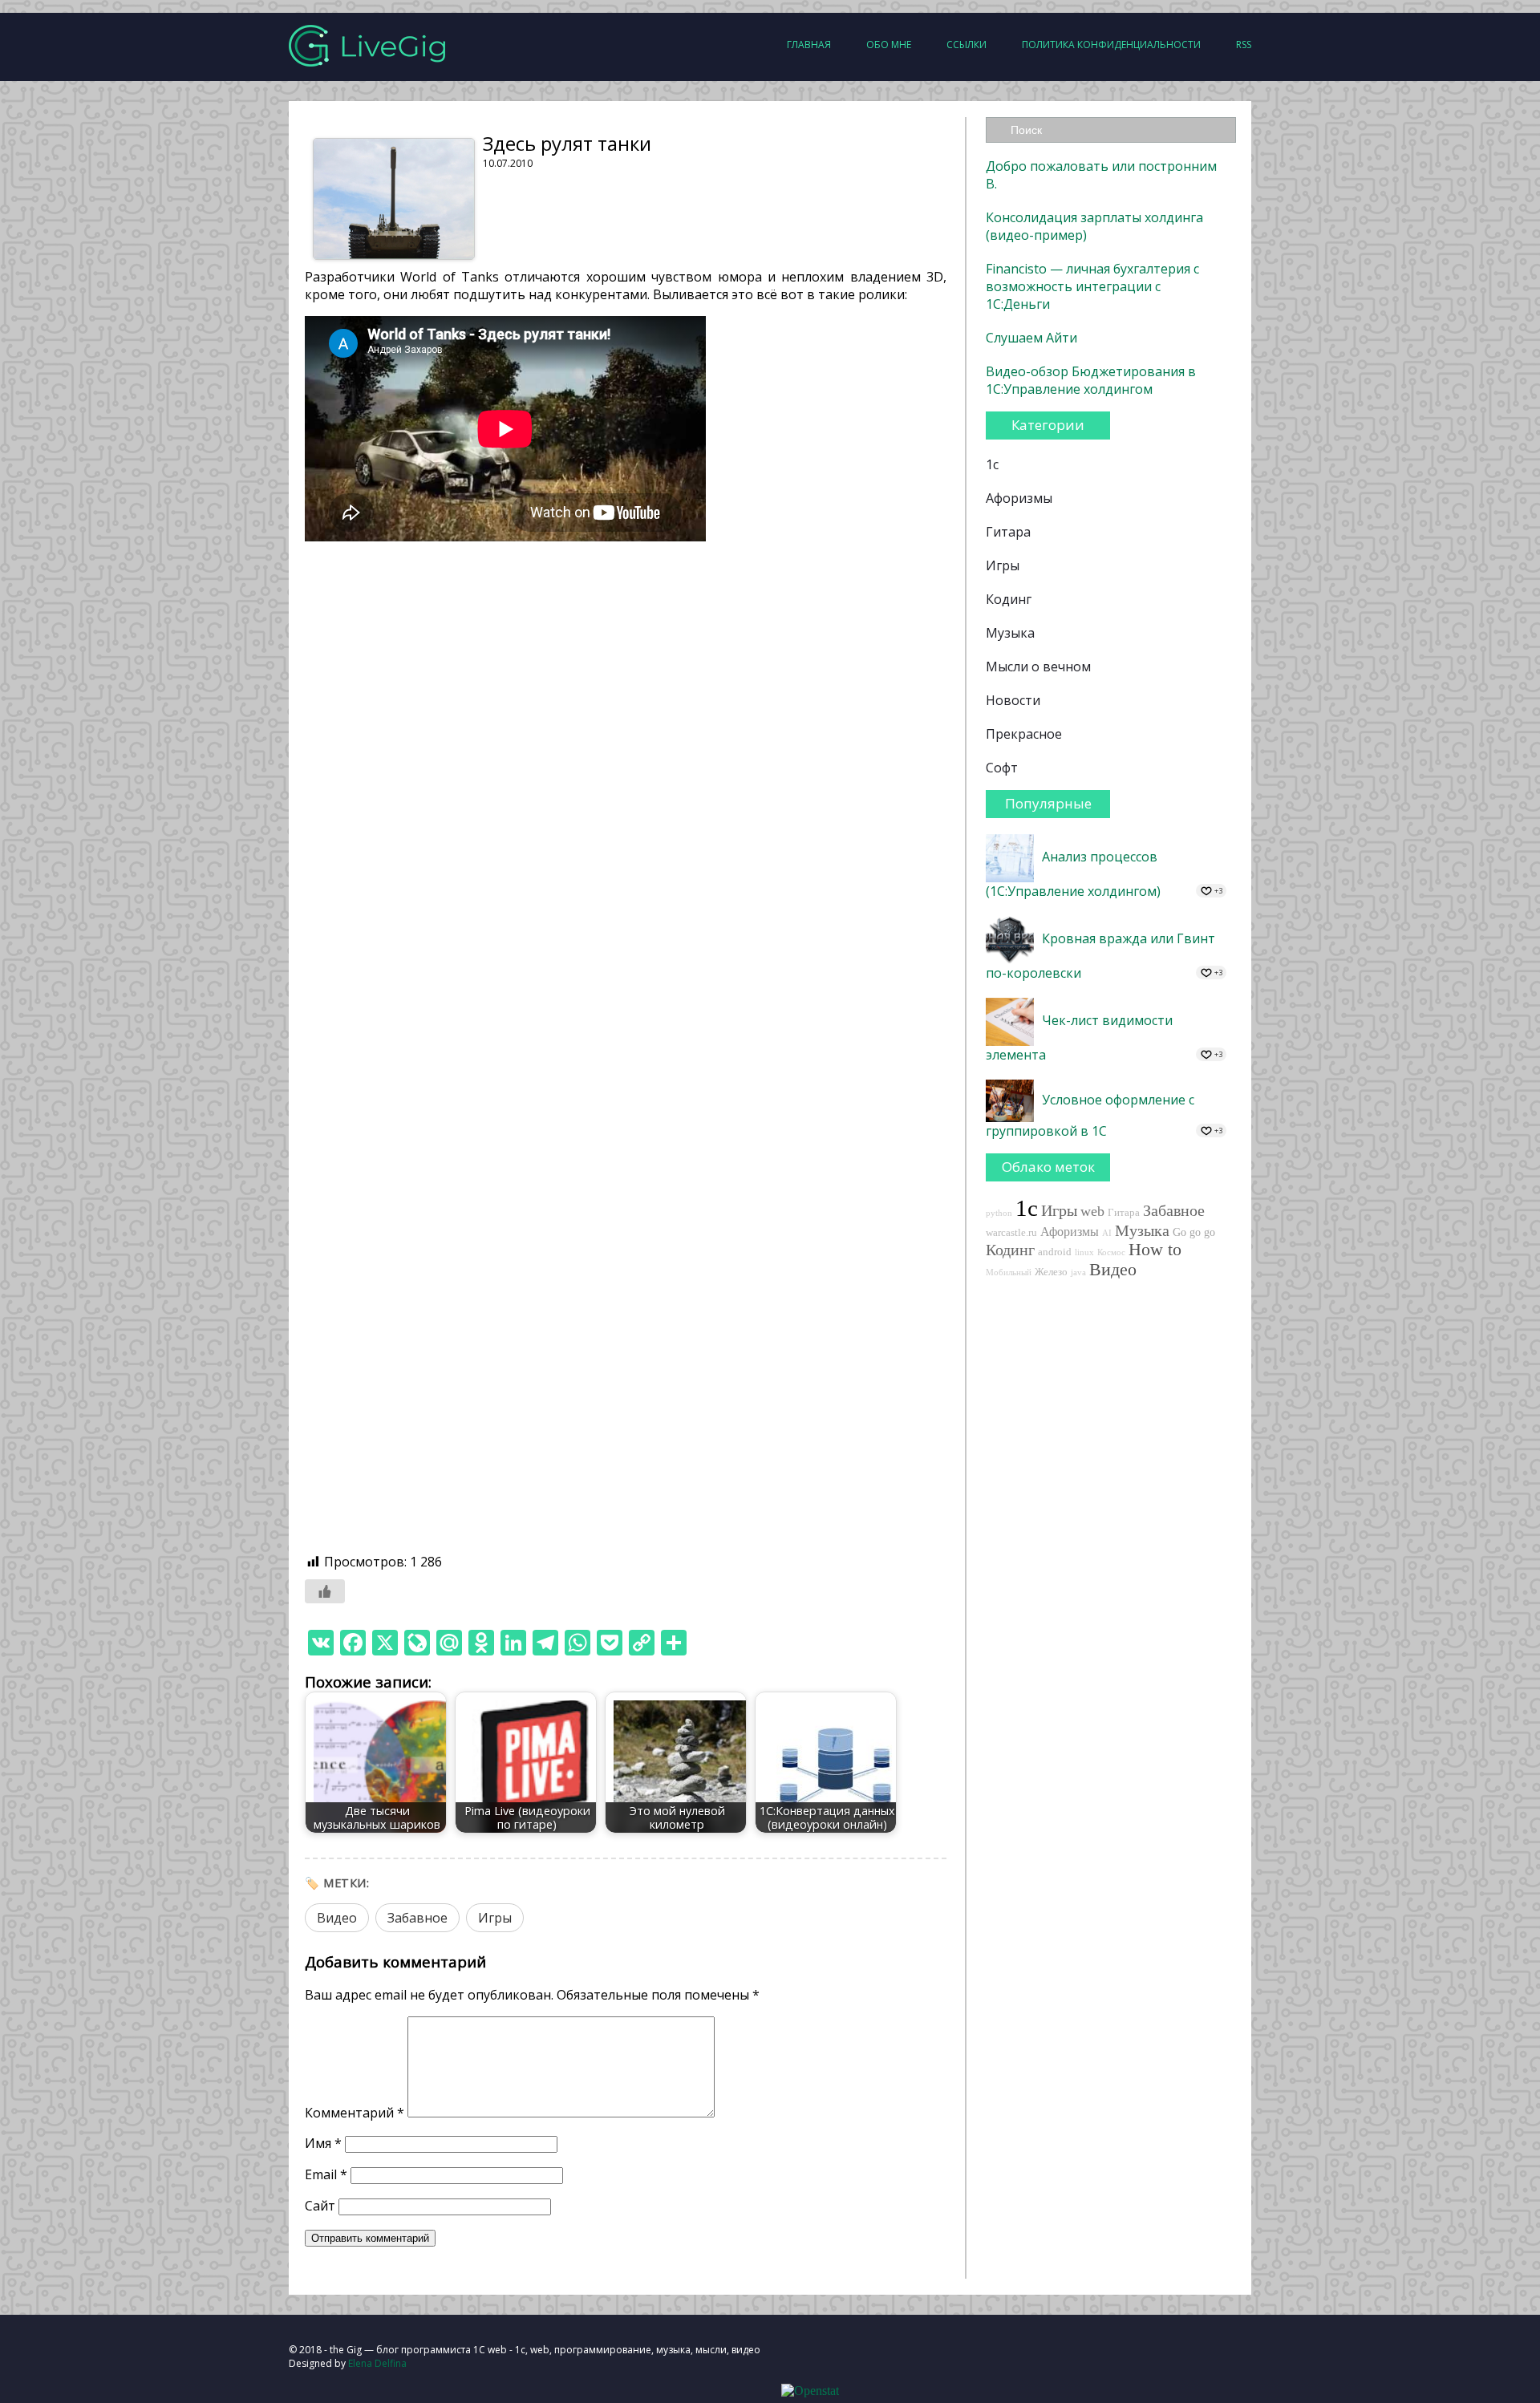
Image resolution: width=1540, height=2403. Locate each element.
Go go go (1194, 1232)
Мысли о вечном (1038, 667)
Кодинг (1009, 599)
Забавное (417, 1918)
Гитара (1008, 532)
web (1092, 1211)
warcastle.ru (1011, 1233)
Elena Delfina (377, 2363)
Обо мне (889, 45)
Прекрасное (1024, 734)
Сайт (320, 2206)
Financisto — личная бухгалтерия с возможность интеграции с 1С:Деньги (1092, 286)
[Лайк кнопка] (325, 1591)
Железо (1051, 1272)
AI (1107, 1233)
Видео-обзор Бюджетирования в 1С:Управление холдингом (1091, 380)
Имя (323, 2143)
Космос (1111, 1252)
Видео (337, 1918)
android (1055, 1252)
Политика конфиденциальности (1111, 45)
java (1078, 1272)
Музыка (1010, 633)
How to (1155, 1250)
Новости (1013, 700)
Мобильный (1009, 1272)
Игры (495, 1918)
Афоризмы (1019, 498)
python (999, 1213)
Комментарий (355, 2113)
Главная (809, 45)
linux (1084, 1252)
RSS (1244, 45)
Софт (1002, 768)
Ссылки (967, 45)
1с (992, 464)
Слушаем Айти (1031, 338)
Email (326, 2174)
